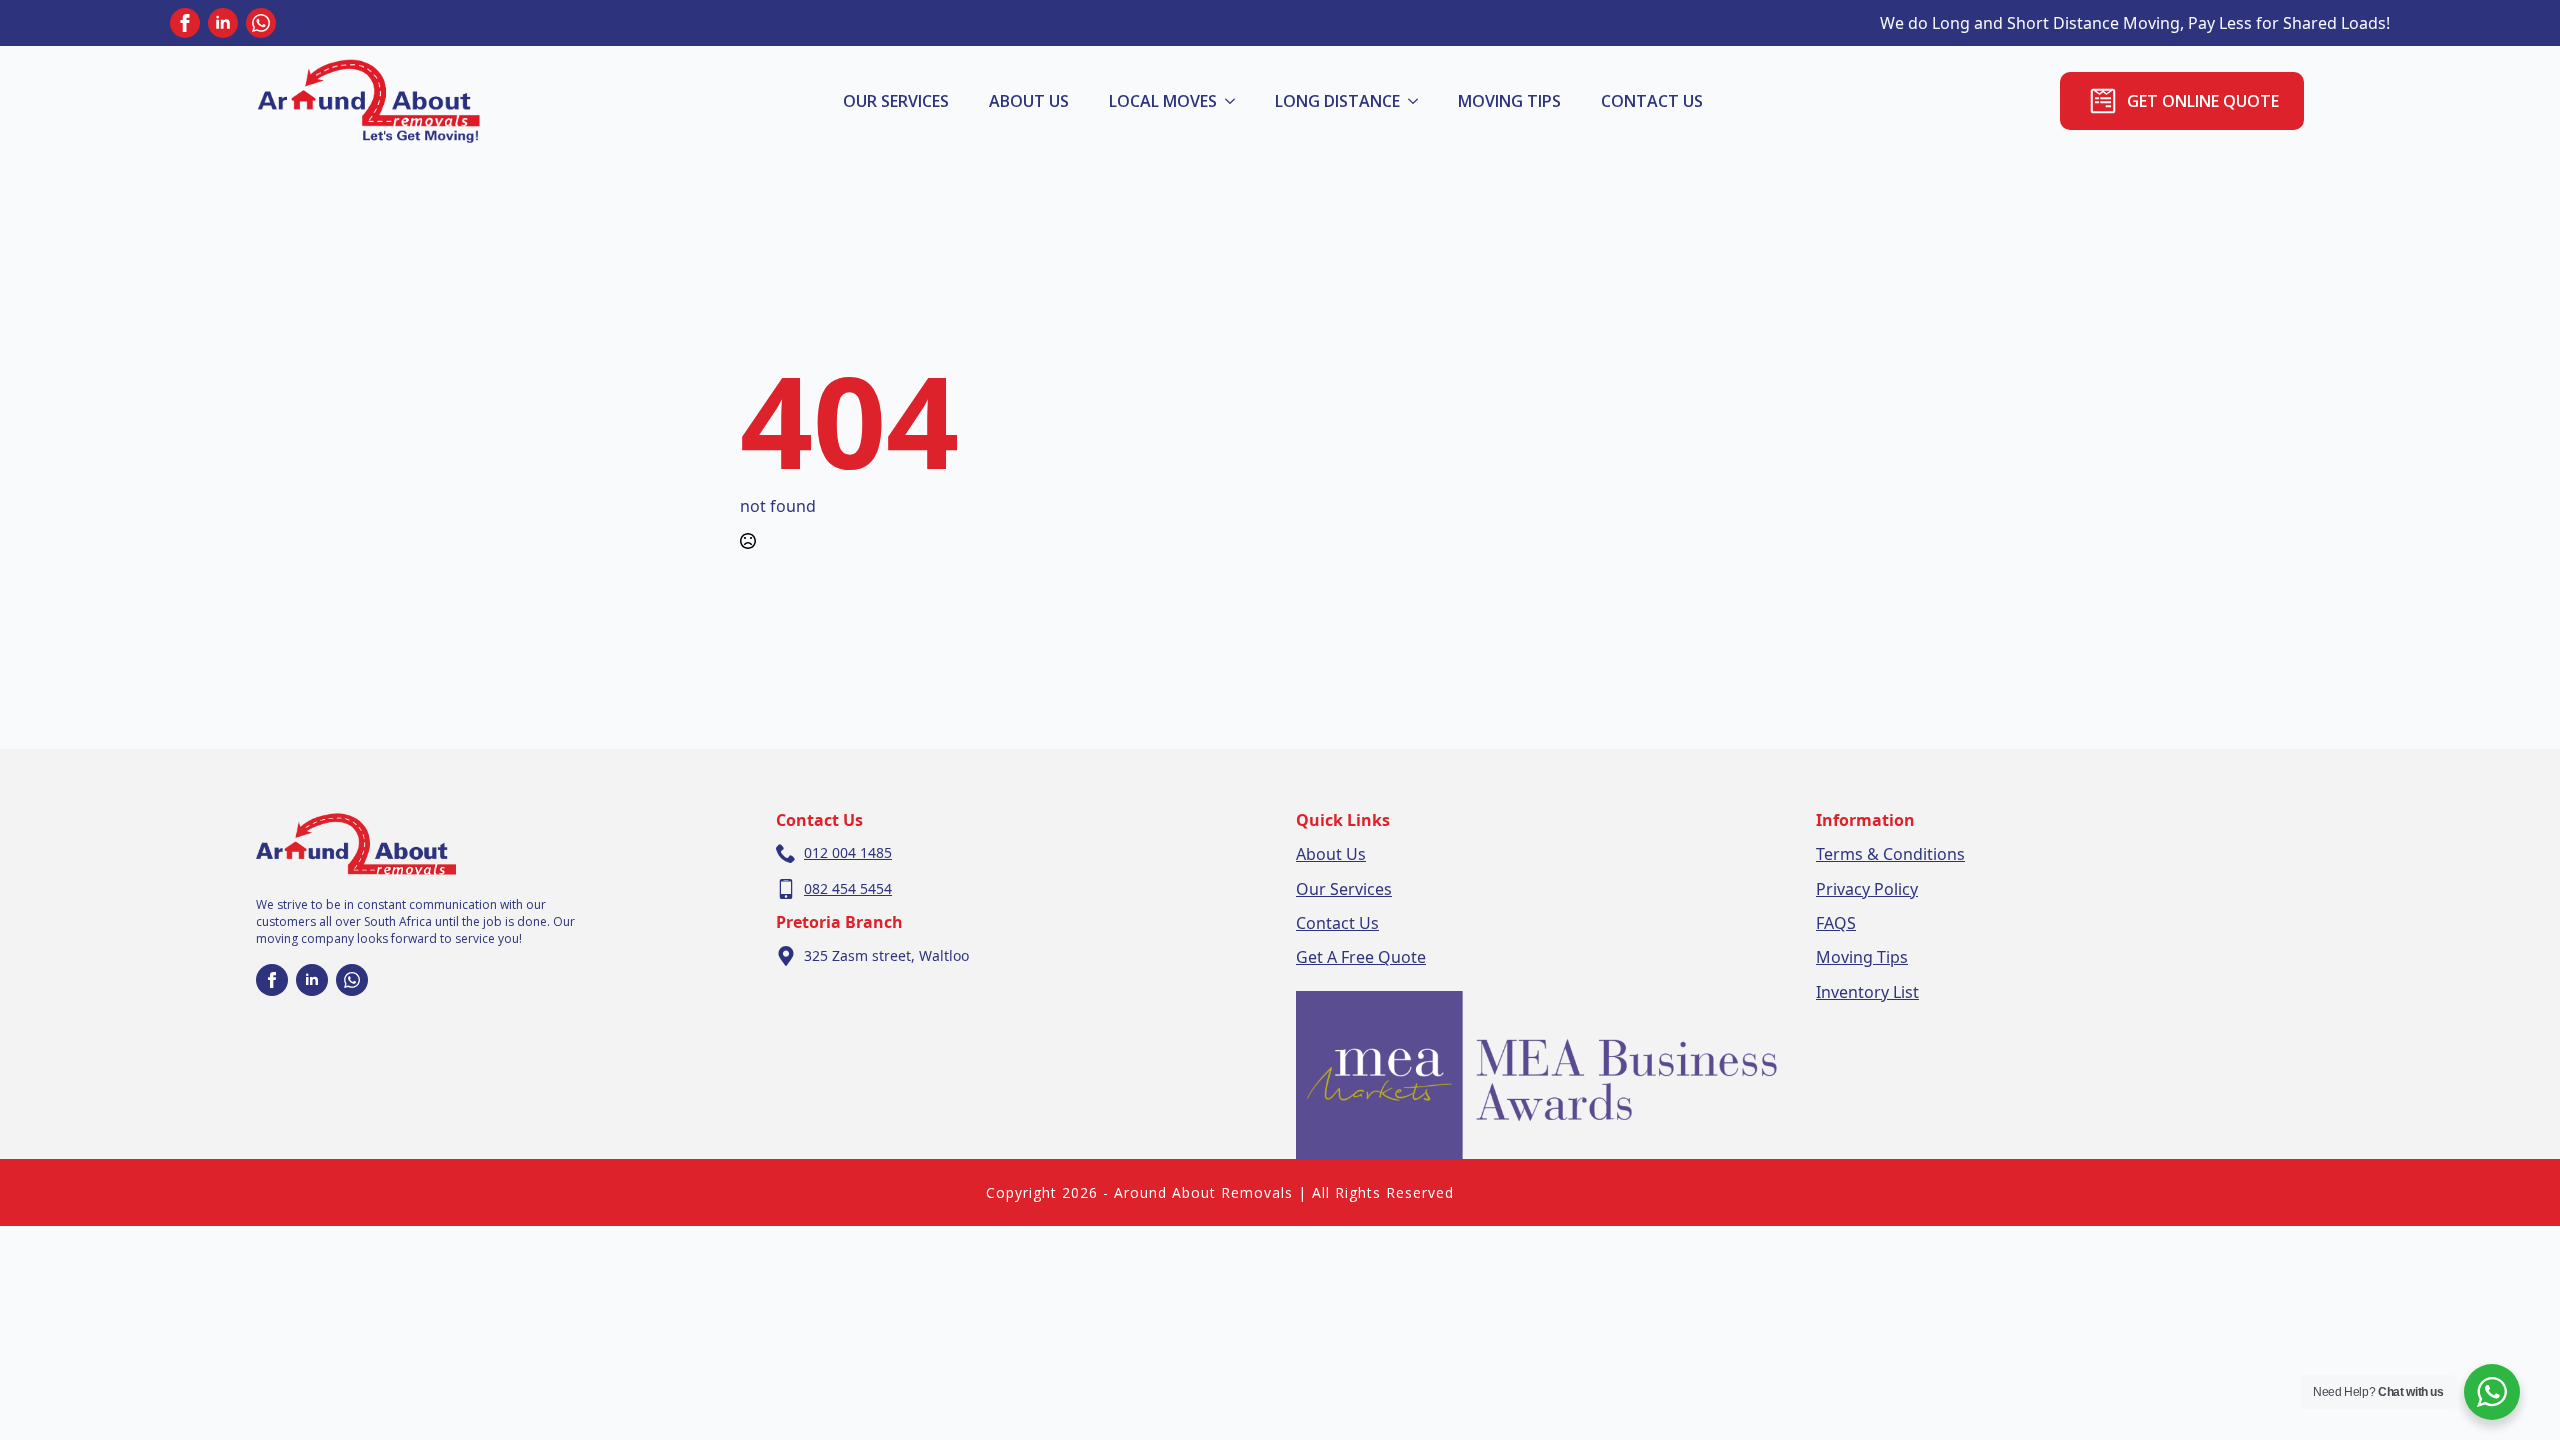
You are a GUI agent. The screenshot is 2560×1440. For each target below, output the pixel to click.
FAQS (1836, 923)
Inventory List (1867, 992)
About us (1029, 101)
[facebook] (185, 23)
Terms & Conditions (1890, 854)
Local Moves (1163, 101)
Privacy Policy (1867, 889)
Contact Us (1337, 923)
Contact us (1652, 101)
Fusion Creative (1516, 1192)
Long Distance (1337, 101)
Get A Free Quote (1361, 957)
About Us (1331, 854)
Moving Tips (1509, 101)
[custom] (261, 23)
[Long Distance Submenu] (1419, 101)
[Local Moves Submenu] (1236, 101)
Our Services (896, 101)
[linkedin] (223, 23)
